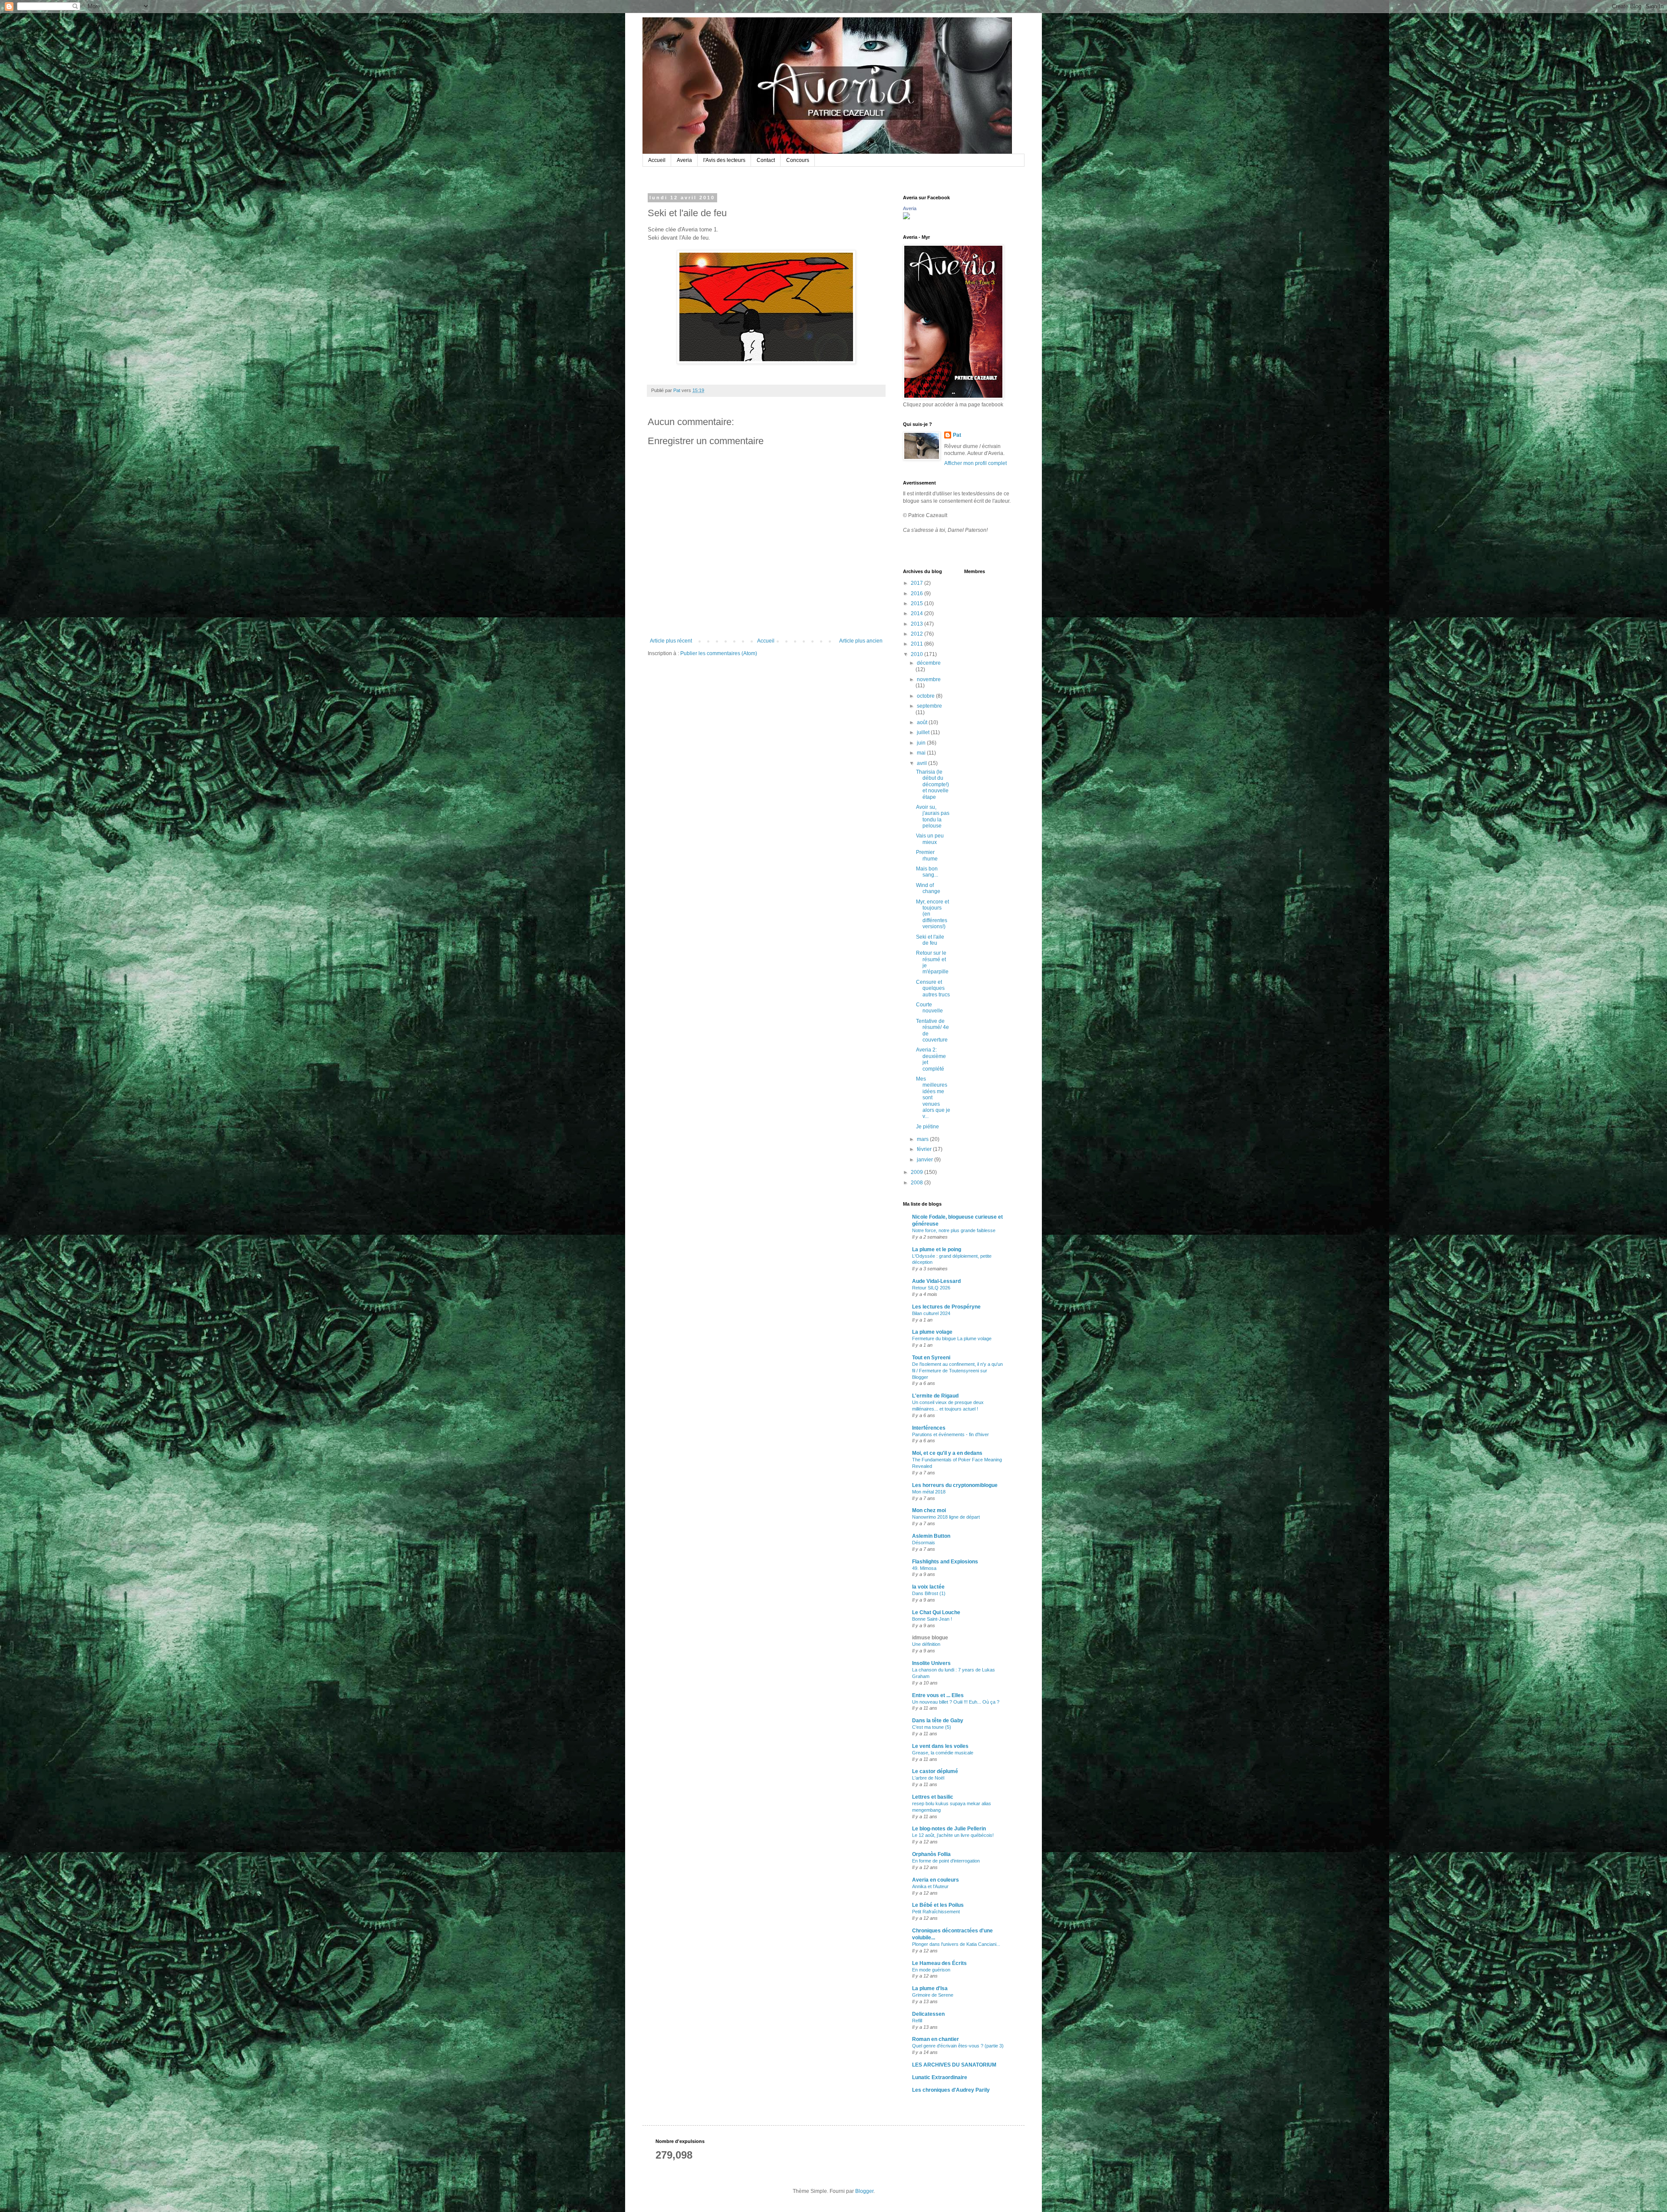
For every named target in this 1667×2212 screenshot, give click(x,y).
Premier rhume (927, 855)
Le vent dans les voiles (940, 1746)
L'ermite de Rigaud (935, 1396)
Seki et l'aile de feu (930, 940)
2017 (918, 583)
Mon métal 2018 (929, 1492)
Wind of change (928, 888)
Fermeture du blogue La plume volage (952, 1338)
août (923, 722)
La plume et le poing (937, 1249)
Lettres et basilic (933, 1797)
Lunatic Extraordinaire (940, 2077)
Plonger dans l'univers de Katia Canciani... (956, 1944)
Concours (798, 160)
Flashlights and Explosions (945, 1562)
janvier (926, 1160)
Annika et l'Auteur (930, 1886)
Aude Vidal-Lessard (936, 1281)
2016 (918, 593)
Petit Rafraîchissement (936, 1912)
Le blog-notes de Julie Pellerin (949, 1829)
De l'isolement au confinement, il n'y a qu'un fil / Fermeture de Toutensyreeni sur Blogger (957, 1371)
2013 (918, 624)
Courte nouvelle (929, 1008)
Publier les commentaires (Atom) (719, 653)
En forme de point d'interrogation (946, 1861)
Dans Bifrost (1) (929, 1593)
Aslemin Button (931, 1536)
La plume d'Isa (930, 1988)
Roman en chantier (936, 2039)
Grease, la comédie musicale (943, 1753)
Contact (766, 160)
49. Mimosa (924, 1568)
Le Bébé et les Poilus (938, 1905)
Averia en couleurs (936, 1880)
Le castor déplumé (935, 1771)
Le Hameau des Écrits (939, 1963)
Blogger (864, 2191)
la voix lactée (928, 1587)
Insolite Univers (931, 1663)
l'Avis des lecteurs (724, 160)
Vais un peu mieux (930, 839)
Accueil (657, 160)
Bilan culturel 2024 (931, 1313)
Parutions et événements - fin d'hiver (950, 1434)
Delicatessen (928, 2014)
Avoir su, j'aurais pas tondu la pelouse (933, 816)
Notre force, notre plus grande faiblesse (954, 1230)
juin (922, 743)
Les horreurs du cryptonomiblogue (955, 1485)
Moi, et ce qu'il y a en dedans (947, 1453)
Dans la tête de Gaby (938, 1721)
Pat (957, 435)
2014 (918, 613)
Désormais (924, 1543)
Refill (917, 2021)
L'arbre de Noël (928, 1778)
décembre (929, 663)
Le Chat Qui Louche (936, 1612)
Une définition (926, 1644)
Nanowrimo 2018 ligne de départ (946, 1517)
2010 (918, 654)
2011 (918, 644)
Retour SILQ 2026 (931, 1288)
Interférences (929, 1428)
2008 (918, 1183)
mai (922, 753)
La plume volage (932, 1332)
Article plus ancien (861, 641)
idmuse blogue (930, 1638)
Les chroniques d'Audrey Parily (951, 2090)
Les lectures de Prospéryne (946, 1307)
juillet (924, 732)
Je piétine (927, 1127)
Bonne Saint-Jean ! (932, 1619)
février (925, 1149)
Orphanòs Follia (931, 1854)
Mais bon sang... (927, 872)
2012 (918, 634)
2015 (918, 603)
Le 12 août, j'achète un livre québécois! (953, 1835)
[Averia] (906, 218)
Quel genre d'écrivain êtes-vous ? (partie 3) (958, 2046)
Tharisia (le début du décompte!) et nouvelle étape (932, 785)
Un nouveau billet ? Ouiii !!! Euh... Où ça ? (956, 1702)
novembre (929, 679)
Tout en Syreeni (931, 1358)
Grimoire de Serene (933, 1995)
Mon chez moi (929, 1510)
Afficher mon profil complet (975, 463)
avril (922, 763)
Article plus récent (671, 641)
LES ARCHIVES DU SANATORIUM (954, 2065)
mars (923, 1139)
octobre (926, 696)
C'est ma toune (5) (932, 1727)
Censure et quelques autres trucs (933, 988)
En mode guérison (931, 1970)
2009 (918, 1172)
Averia (684, 160)
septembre (929, 706)
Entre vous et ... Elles (938, 1695)
